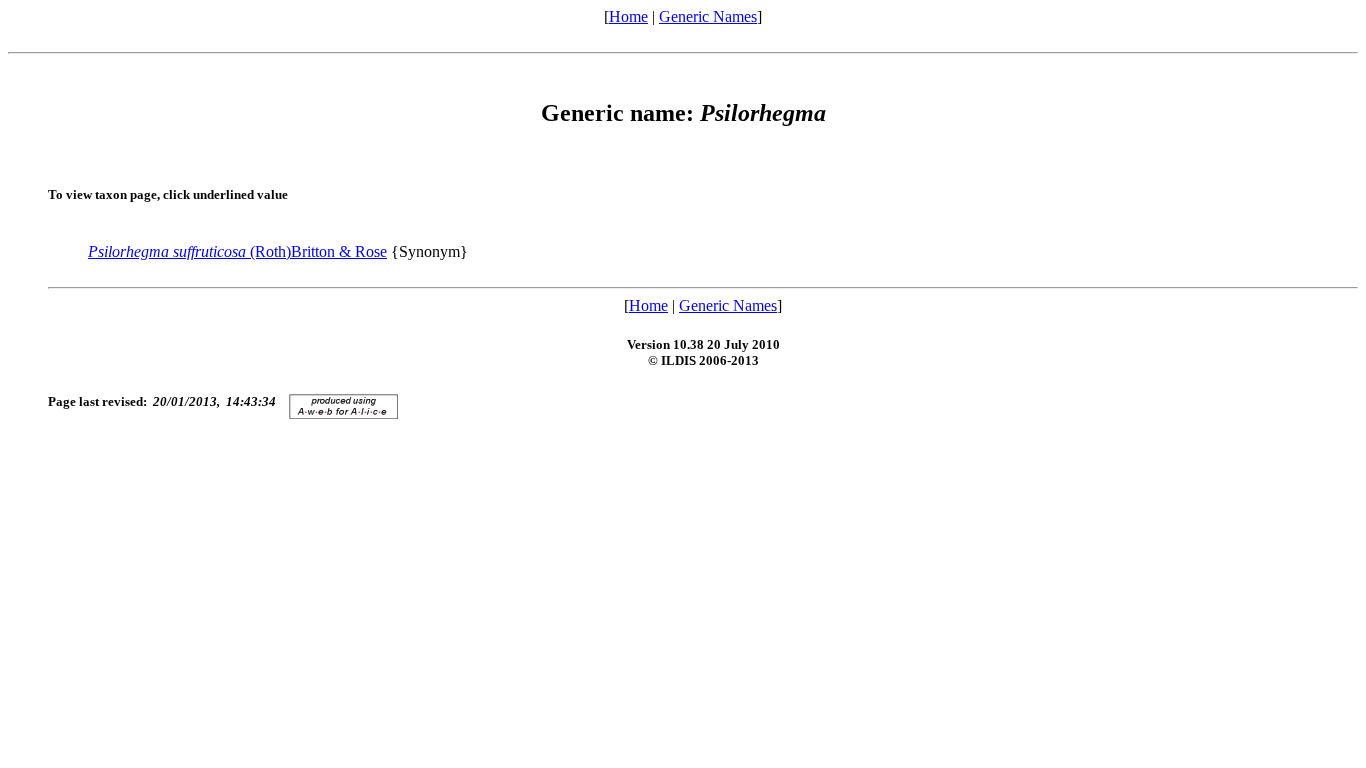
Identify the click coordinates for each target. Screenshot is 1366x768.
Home (628, 16)
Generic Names (708, 16)
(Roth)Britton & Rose (237, 251)
